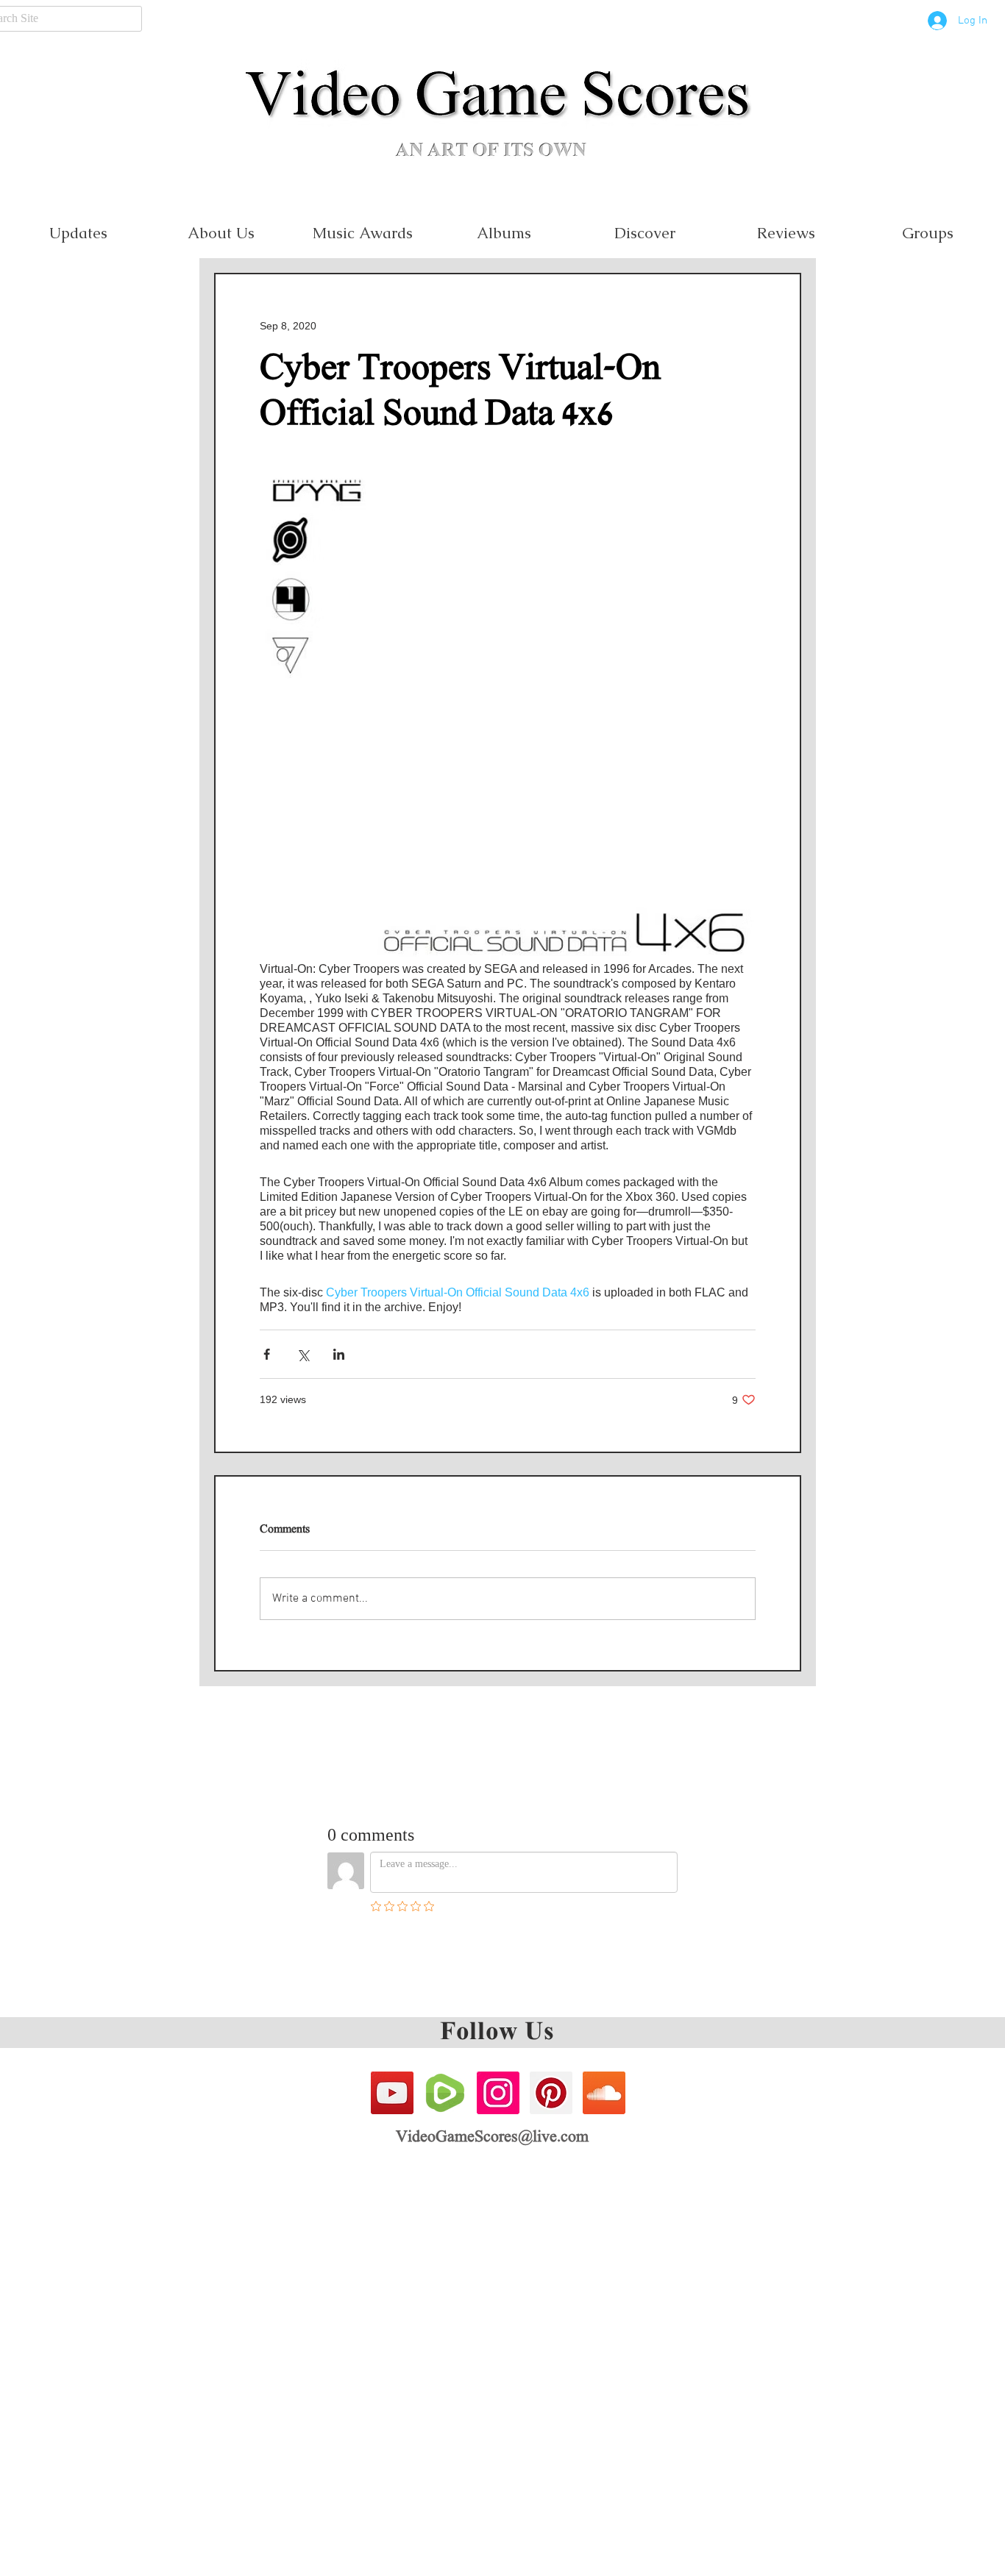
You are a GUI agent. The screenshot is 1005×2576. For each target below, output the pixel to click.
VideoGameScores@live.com (492, 2138)
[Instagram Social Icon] (498, 2093)
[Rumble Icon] (445, 2093)
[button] (362, 233)
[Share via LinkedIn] (339, 1354)
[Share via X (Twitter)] (303, 1354)
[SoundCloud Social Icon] (604, 2093)
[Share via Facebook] (267, 1354)
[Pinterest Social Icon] (551, 2093)
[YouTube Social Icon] (392, 2093)
